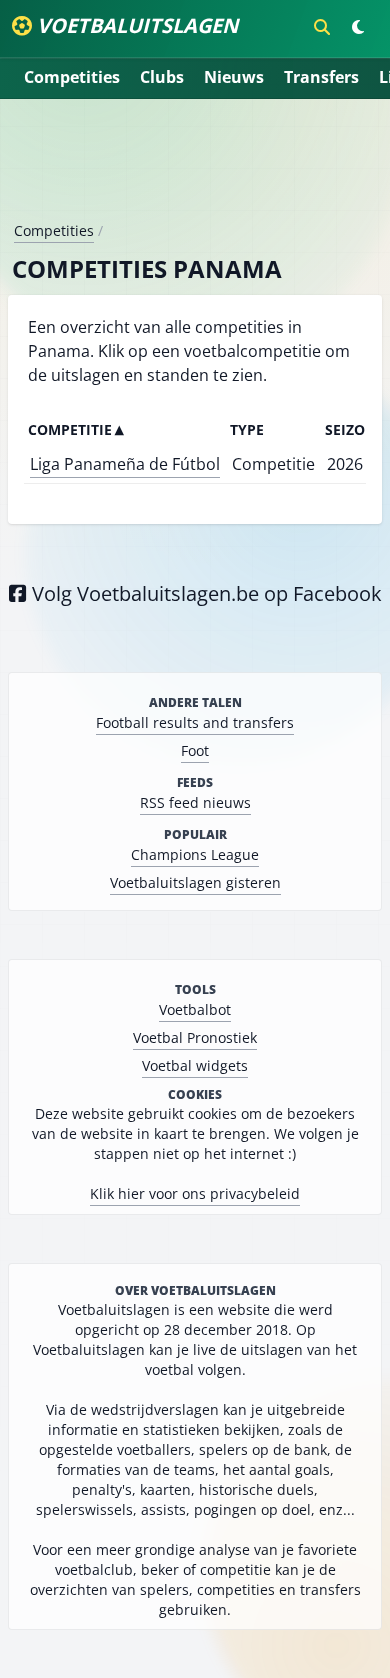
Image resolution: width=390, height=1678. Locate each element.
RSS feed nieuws (195, 802)
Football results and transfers (195, 722)
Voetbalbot (195, 1009)
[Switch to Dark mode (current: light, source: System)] (358, 27)
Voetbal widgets (195, 1065)
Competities (72, 77)
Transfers (321, 77)
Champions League (195, 854)
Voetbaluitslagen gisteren (195, 882)
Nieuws (234, 77)
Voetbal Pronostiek (195, 1037)
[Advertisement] (195, 168)
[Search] (322, 27)
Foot (195, 750)
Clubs (162, 77)
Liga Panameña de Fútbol (125, 464)
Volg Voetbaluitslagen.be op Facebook (204, 593)
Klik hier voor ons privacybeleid (195, 1193)
